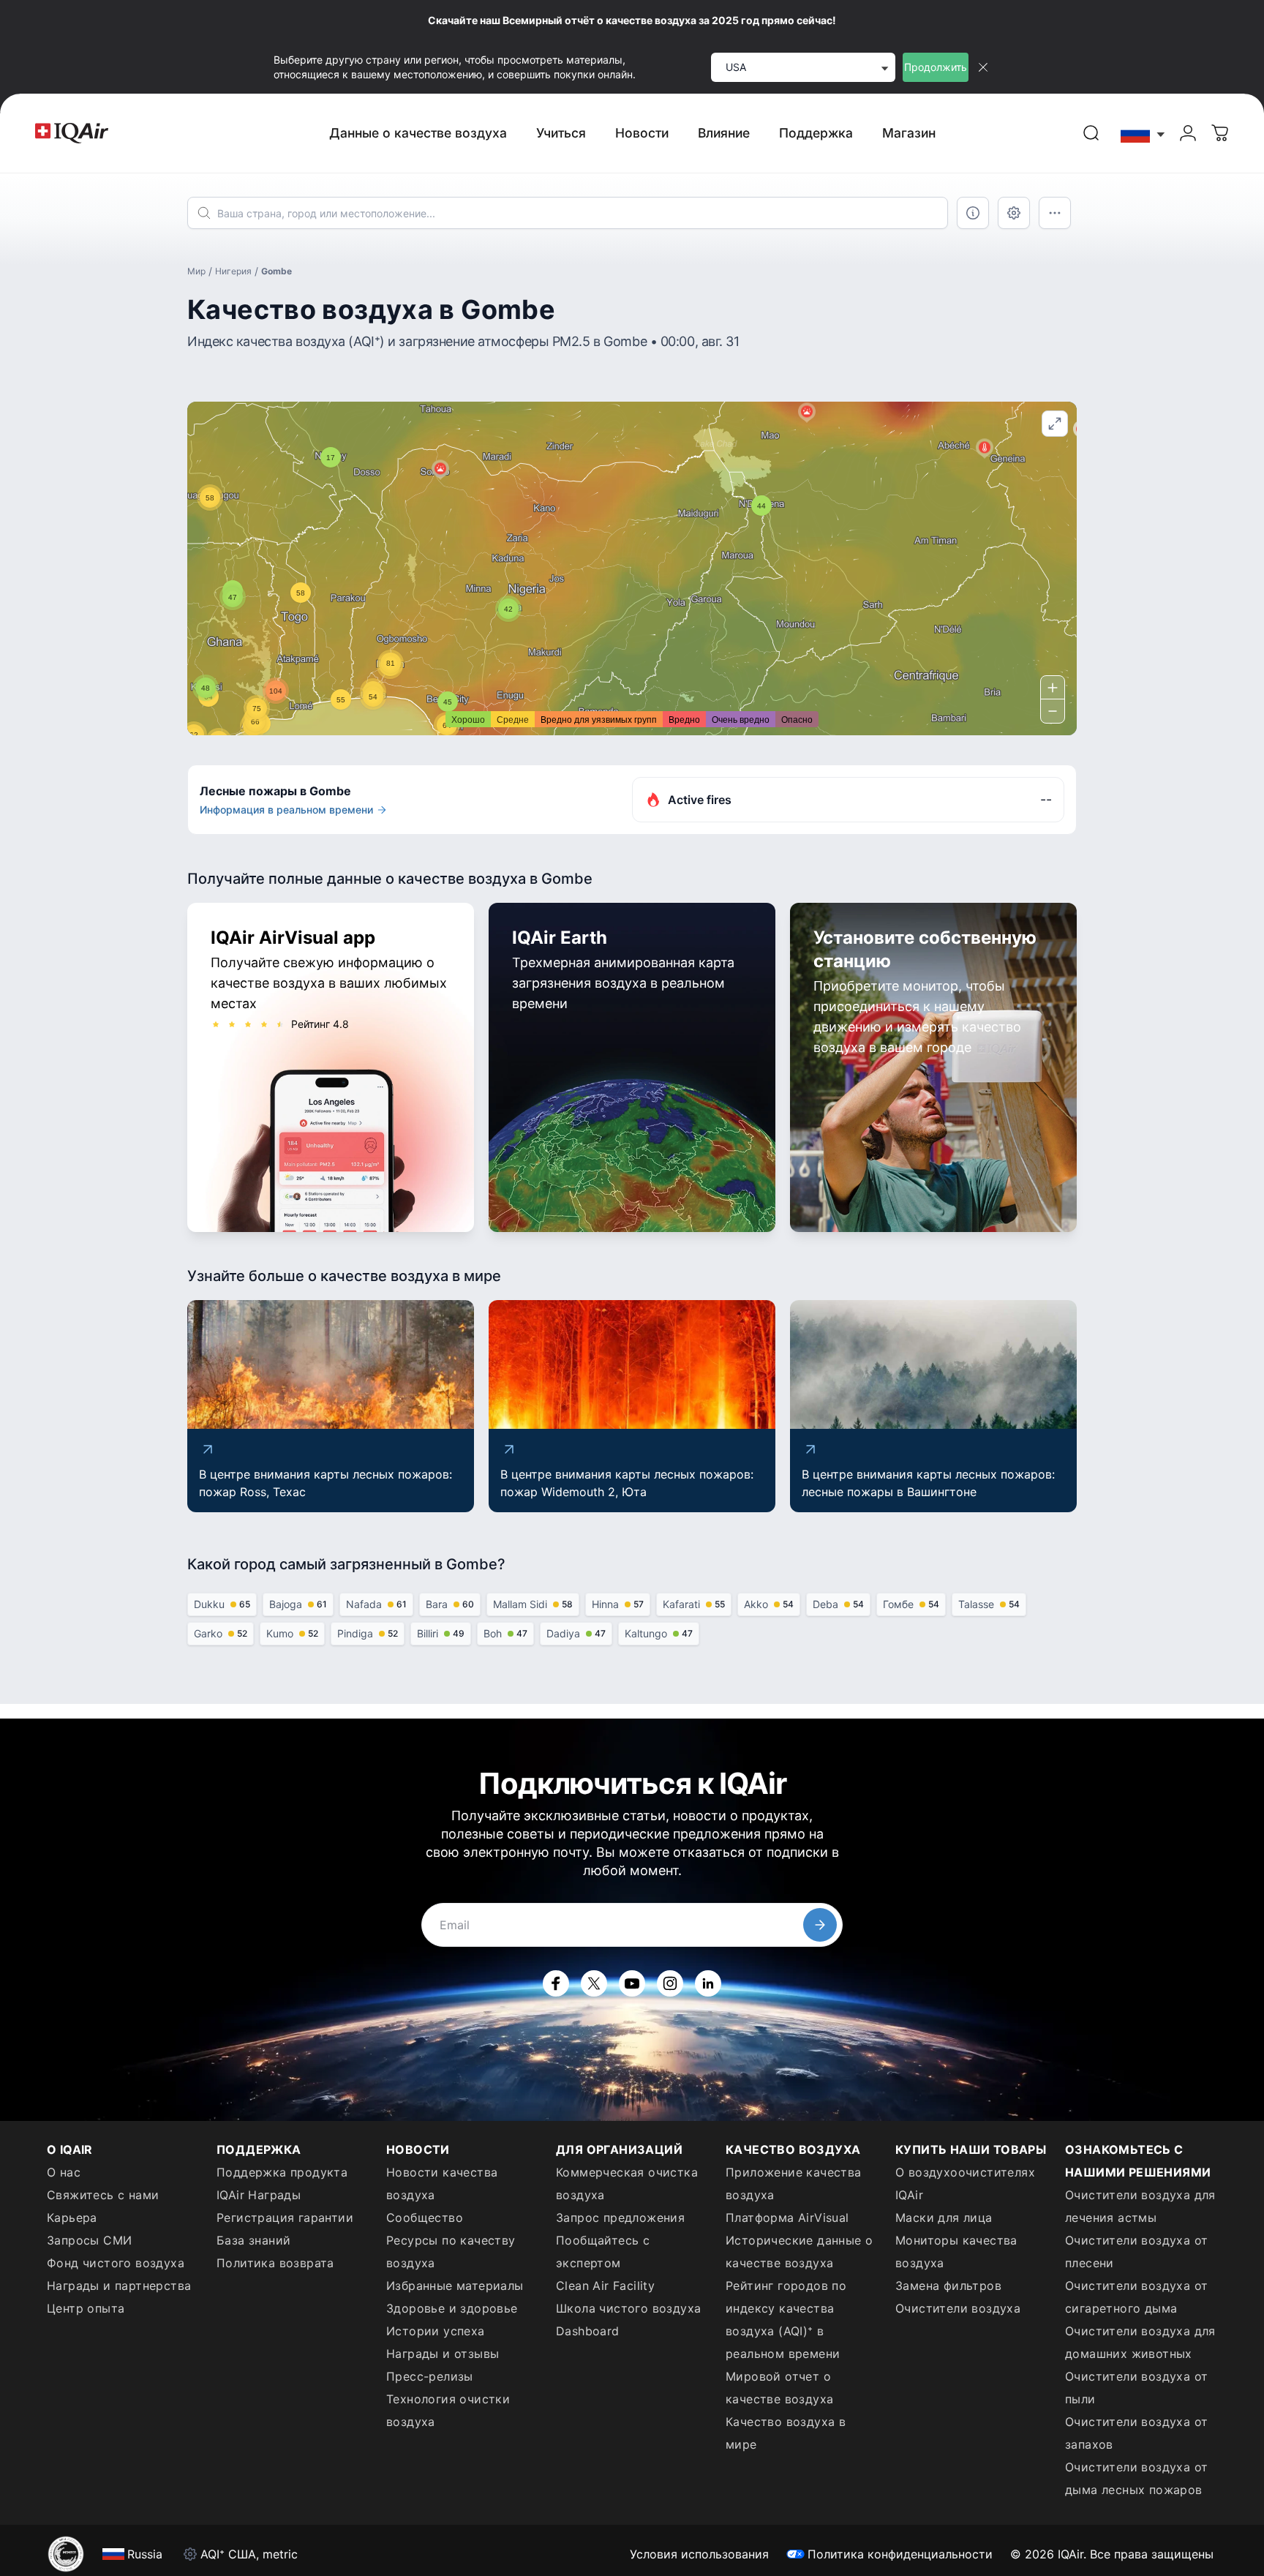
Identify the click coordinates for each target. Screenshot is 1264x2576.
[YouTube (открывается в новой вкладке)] (632, 1983)
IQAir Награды (259, 2195)
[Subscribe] (820, 1925)
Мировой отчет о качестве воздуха (779, 2388)
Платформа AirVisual (787, 2218)
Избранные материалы (455, 2286)
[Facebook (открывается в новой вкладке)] (556, 1983)
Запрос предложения (620, 2218)
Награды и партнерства (119, 2286)
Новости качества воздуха (442, 2183)
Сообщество (425, 2218)
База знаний (253, 2240)
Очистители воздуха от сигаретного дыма (1136, 2297)
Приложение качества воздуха (794, 2183)
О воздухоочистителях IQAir (965, 2183)
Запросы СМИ (89, 2240)
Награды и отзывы (443, 2354)
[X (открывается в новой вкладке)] (594, 1983)
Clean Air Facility (605, 2286)
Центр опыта (86, 2308)
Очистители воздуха (958, 2308)
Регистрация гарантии (285, 2218)
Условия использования (699, 2554)
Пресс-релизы (430, 2376)
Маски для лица (944, 2218)
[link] (1091, 133)
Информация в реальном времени (286, 810)
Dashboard (588, 2331)
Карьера (72, 2218)
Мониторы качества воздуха (956, 2252)
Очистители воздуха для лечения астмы (1140, 2206)
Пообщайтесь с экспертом (603, 2252)
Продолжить (936, 67)
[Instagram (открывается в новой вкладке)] (670, 1983)
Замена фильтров (948, 2286)
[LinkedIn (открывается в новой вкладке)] (708, 1983)
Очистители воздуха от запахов (1136, 2433)
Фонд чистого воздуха (116, 2263)
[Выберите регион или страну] (1143, 134)
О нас (64, 2172)
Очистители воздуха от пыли (1136, 2388)
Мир (196, 271)
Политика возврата (275, 2263)
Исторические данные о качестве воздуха (799, 2252)
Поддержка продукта (282, 2172)
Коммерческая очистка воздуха (627, 2183)
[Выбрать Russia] (1143, 134)
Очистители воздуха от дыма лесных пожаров (1136, 2478)
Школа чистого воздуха (628, 2308)
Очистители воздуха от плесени (1136, 2252)
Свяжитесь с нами (103, 2195)
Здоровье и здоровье (452, 2308)
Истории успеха (436, 2331)
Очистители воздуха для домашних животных (1140, 2342)
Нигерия (233, 271)
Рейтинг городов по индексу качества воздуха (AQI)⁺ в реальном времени (786, 2320)
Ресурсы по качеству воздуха (451, 2252)
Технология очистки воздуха (448, 2410)
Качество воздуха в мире (786, 2433)
